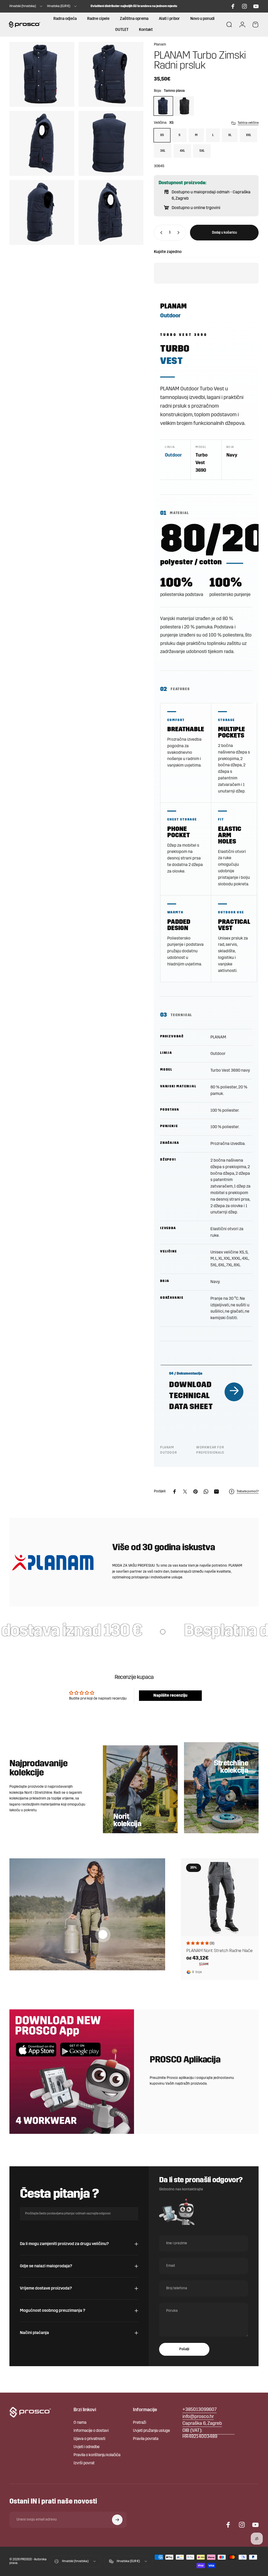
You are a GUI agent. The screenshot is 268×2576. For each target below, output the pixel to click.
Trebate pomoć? (248, 1492)
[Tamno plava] (163, 106)
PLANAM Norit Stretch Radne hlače (219, 1951)
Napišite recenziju (170, 1696)
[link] (202, 2424)
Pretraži (139, 2423)
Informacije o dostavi (91, 2431)
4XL (182, 151)
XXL (249, 135)
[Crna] (184, 106)
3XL (163, 151)
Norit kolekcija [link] (127, 1821)
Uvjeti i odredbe (86, 2447)
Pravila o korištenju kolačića (97, 2455)
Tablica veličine (248, 123)
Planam (160, 45)
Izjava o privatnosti (89, 2439)
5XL (202, 151)
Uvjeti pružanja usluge (151, 2431)
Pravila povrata (146, 2439)
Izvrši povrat (84, 2463)
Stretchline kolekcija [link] (231, 1767)
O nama (80, 2423)
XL (230, 135)
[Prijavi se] (117, 2520)
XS (162, 135)
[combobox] (26, 6)
